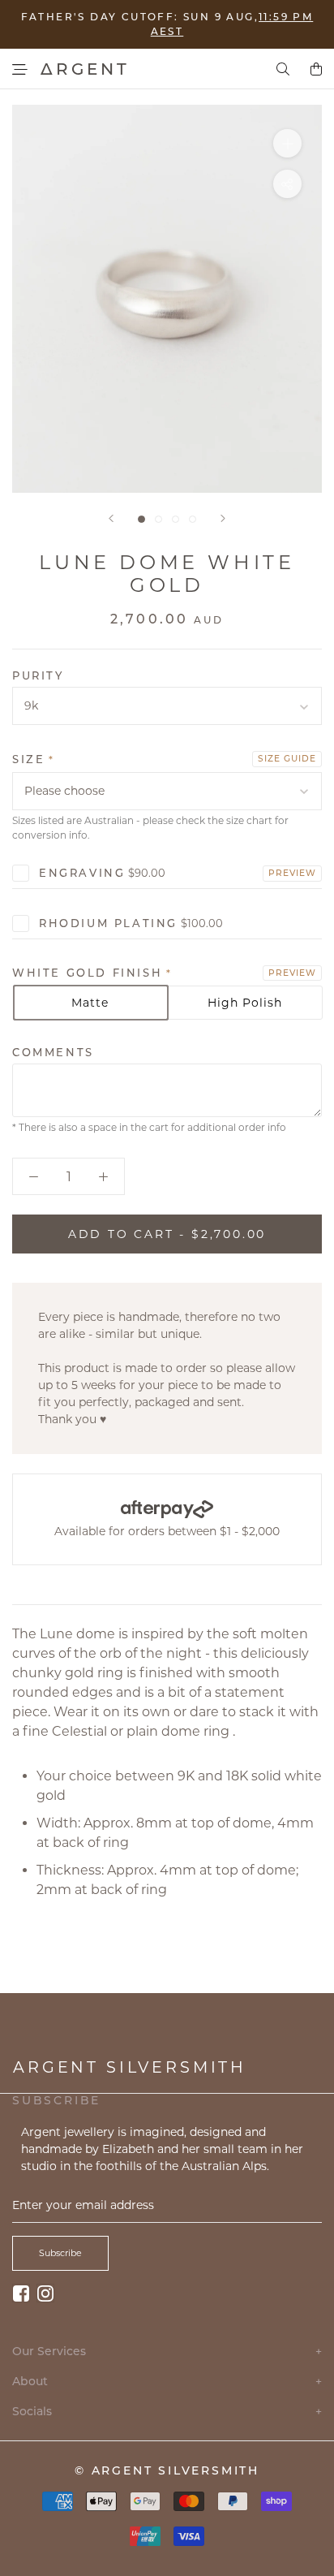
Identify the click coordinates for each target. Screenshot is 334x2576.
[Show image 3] (176, 519)
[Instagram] (45, 2293)
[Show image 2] (158, 519)
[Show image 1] (141, 519)
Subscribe (60, 2253)
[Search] (283, 69)
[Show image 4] (193, 519)
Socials (167, 2412)
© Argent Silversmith (167, 2470)
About (167, 2382)
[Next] (223, 518)
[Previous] (111, 518)
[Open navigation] (20, 69)
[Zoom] (287, 143)
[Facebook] (21, 2293)
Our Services (167, 2352)
